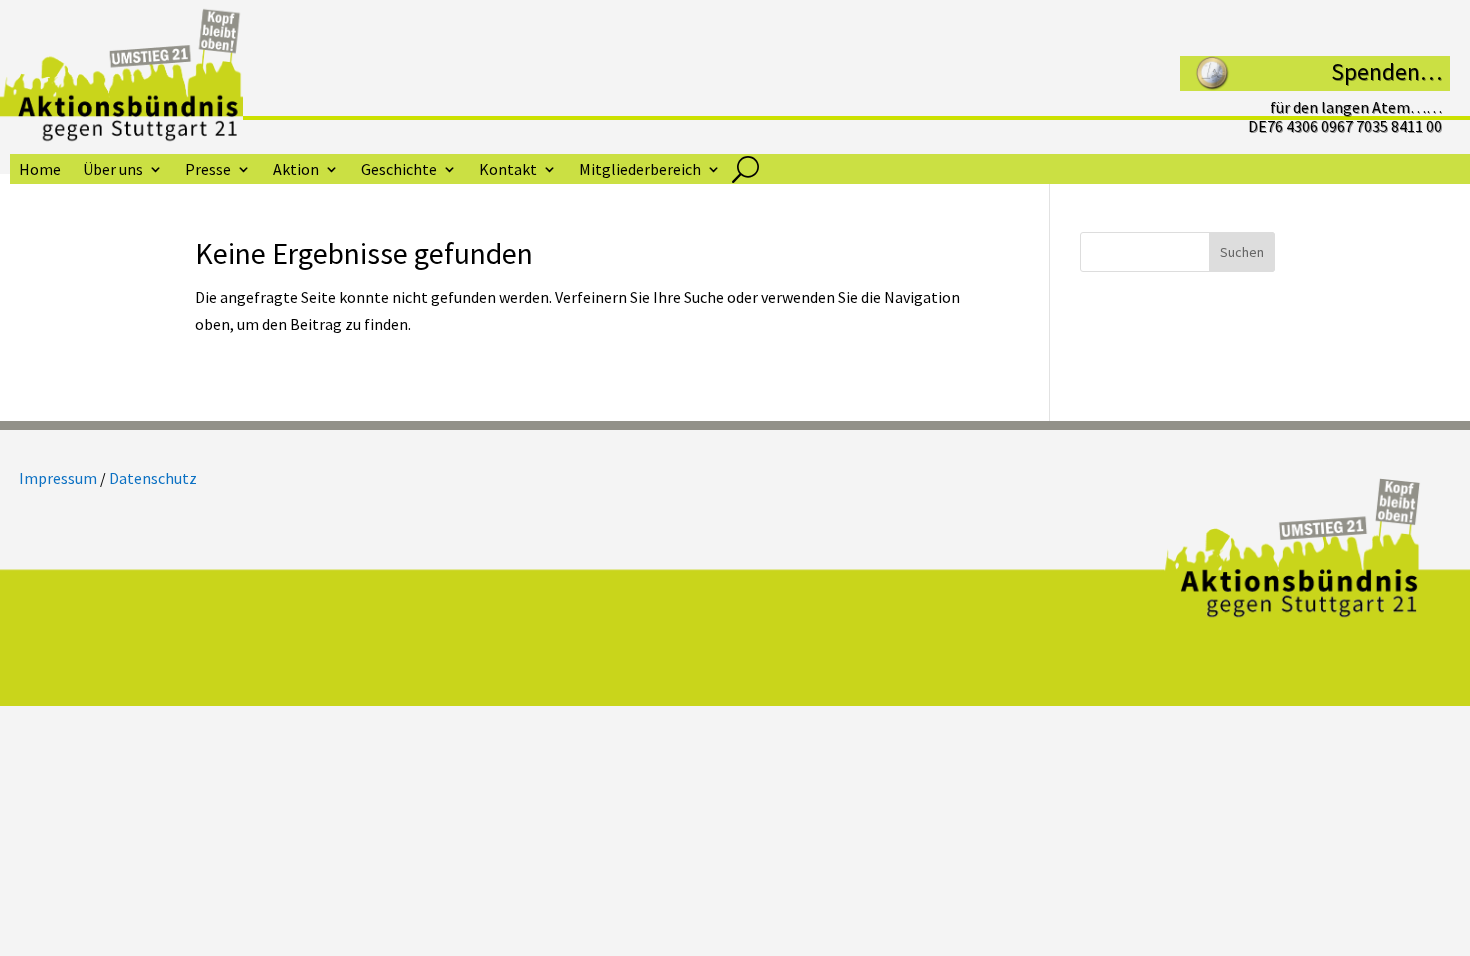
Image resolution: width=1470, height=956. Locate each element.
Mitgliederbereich (640, 170)
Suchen (1242, 252)
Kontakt (508, 170)
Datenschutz (153, 478)
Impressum (58, 478)
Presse (208, 170)
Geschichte (399, 170)
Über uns (113, 170)
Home (40, 170)
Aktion (296, 170)
